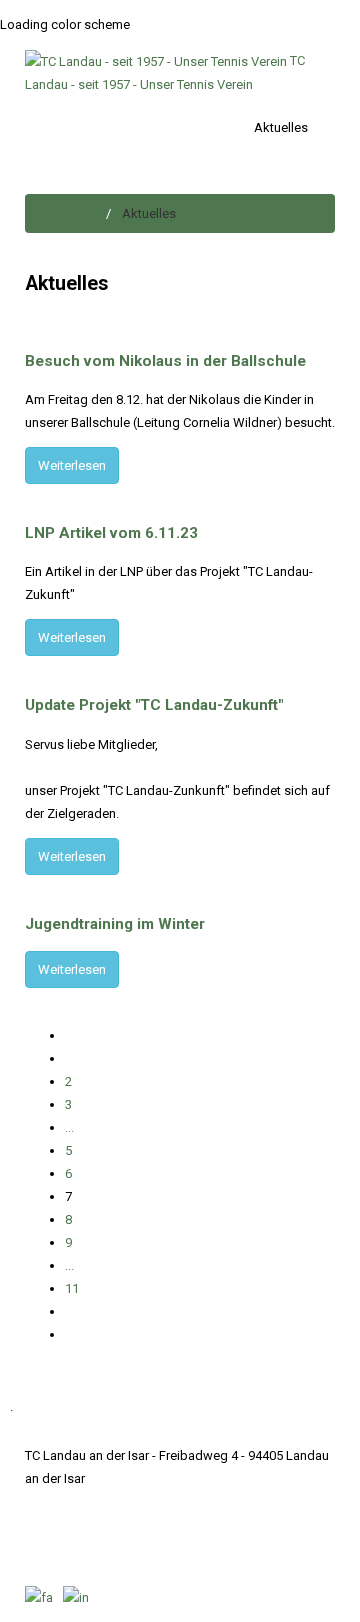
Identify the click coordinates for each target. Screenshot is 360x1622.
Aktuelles (281, 127)
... (69, 1127)
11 (72, 1288)
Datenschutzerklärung (163, 1501)
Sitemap (261, 1501)
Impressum (57, 1501)
